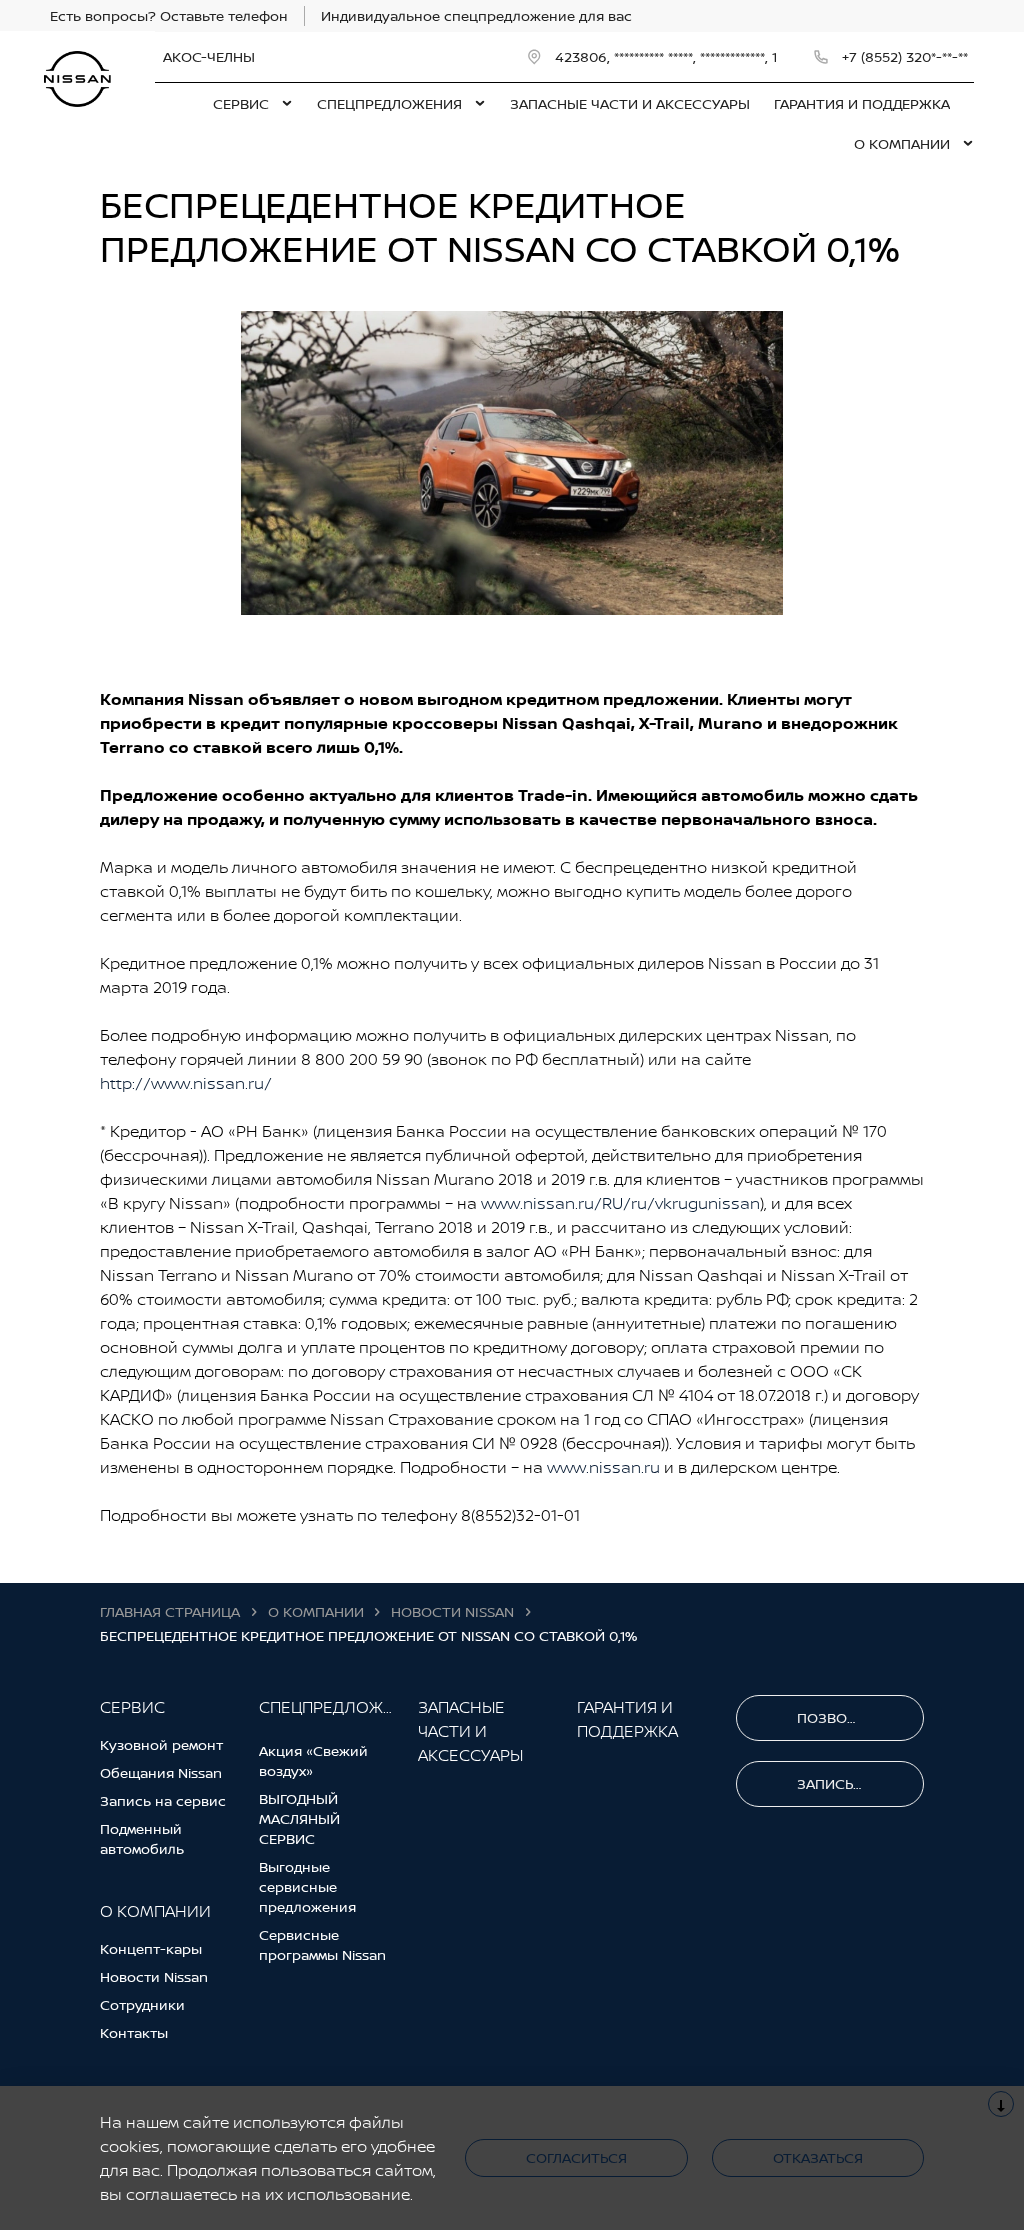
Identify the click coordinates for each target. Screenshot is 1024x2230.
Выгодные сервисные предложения (307, 1886)
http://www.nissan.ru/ (186, 1083)
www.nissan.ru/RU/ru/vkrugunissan (620, 1203)
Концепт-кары (151, 1948)
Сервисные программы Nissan (322, 1944)
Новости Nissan (154, 1976)
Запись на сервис (163, 1800)
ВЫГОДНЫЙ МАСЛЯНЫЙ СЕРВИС (299, 1818)
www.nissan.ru (603, 1467)
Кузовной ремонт (161, 1744)
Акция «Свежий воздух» (313, 1760)
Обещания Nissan (161, 1772)
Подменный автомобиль (142, 1838)
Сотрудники (142, 2004)
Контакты (134, 2032)
